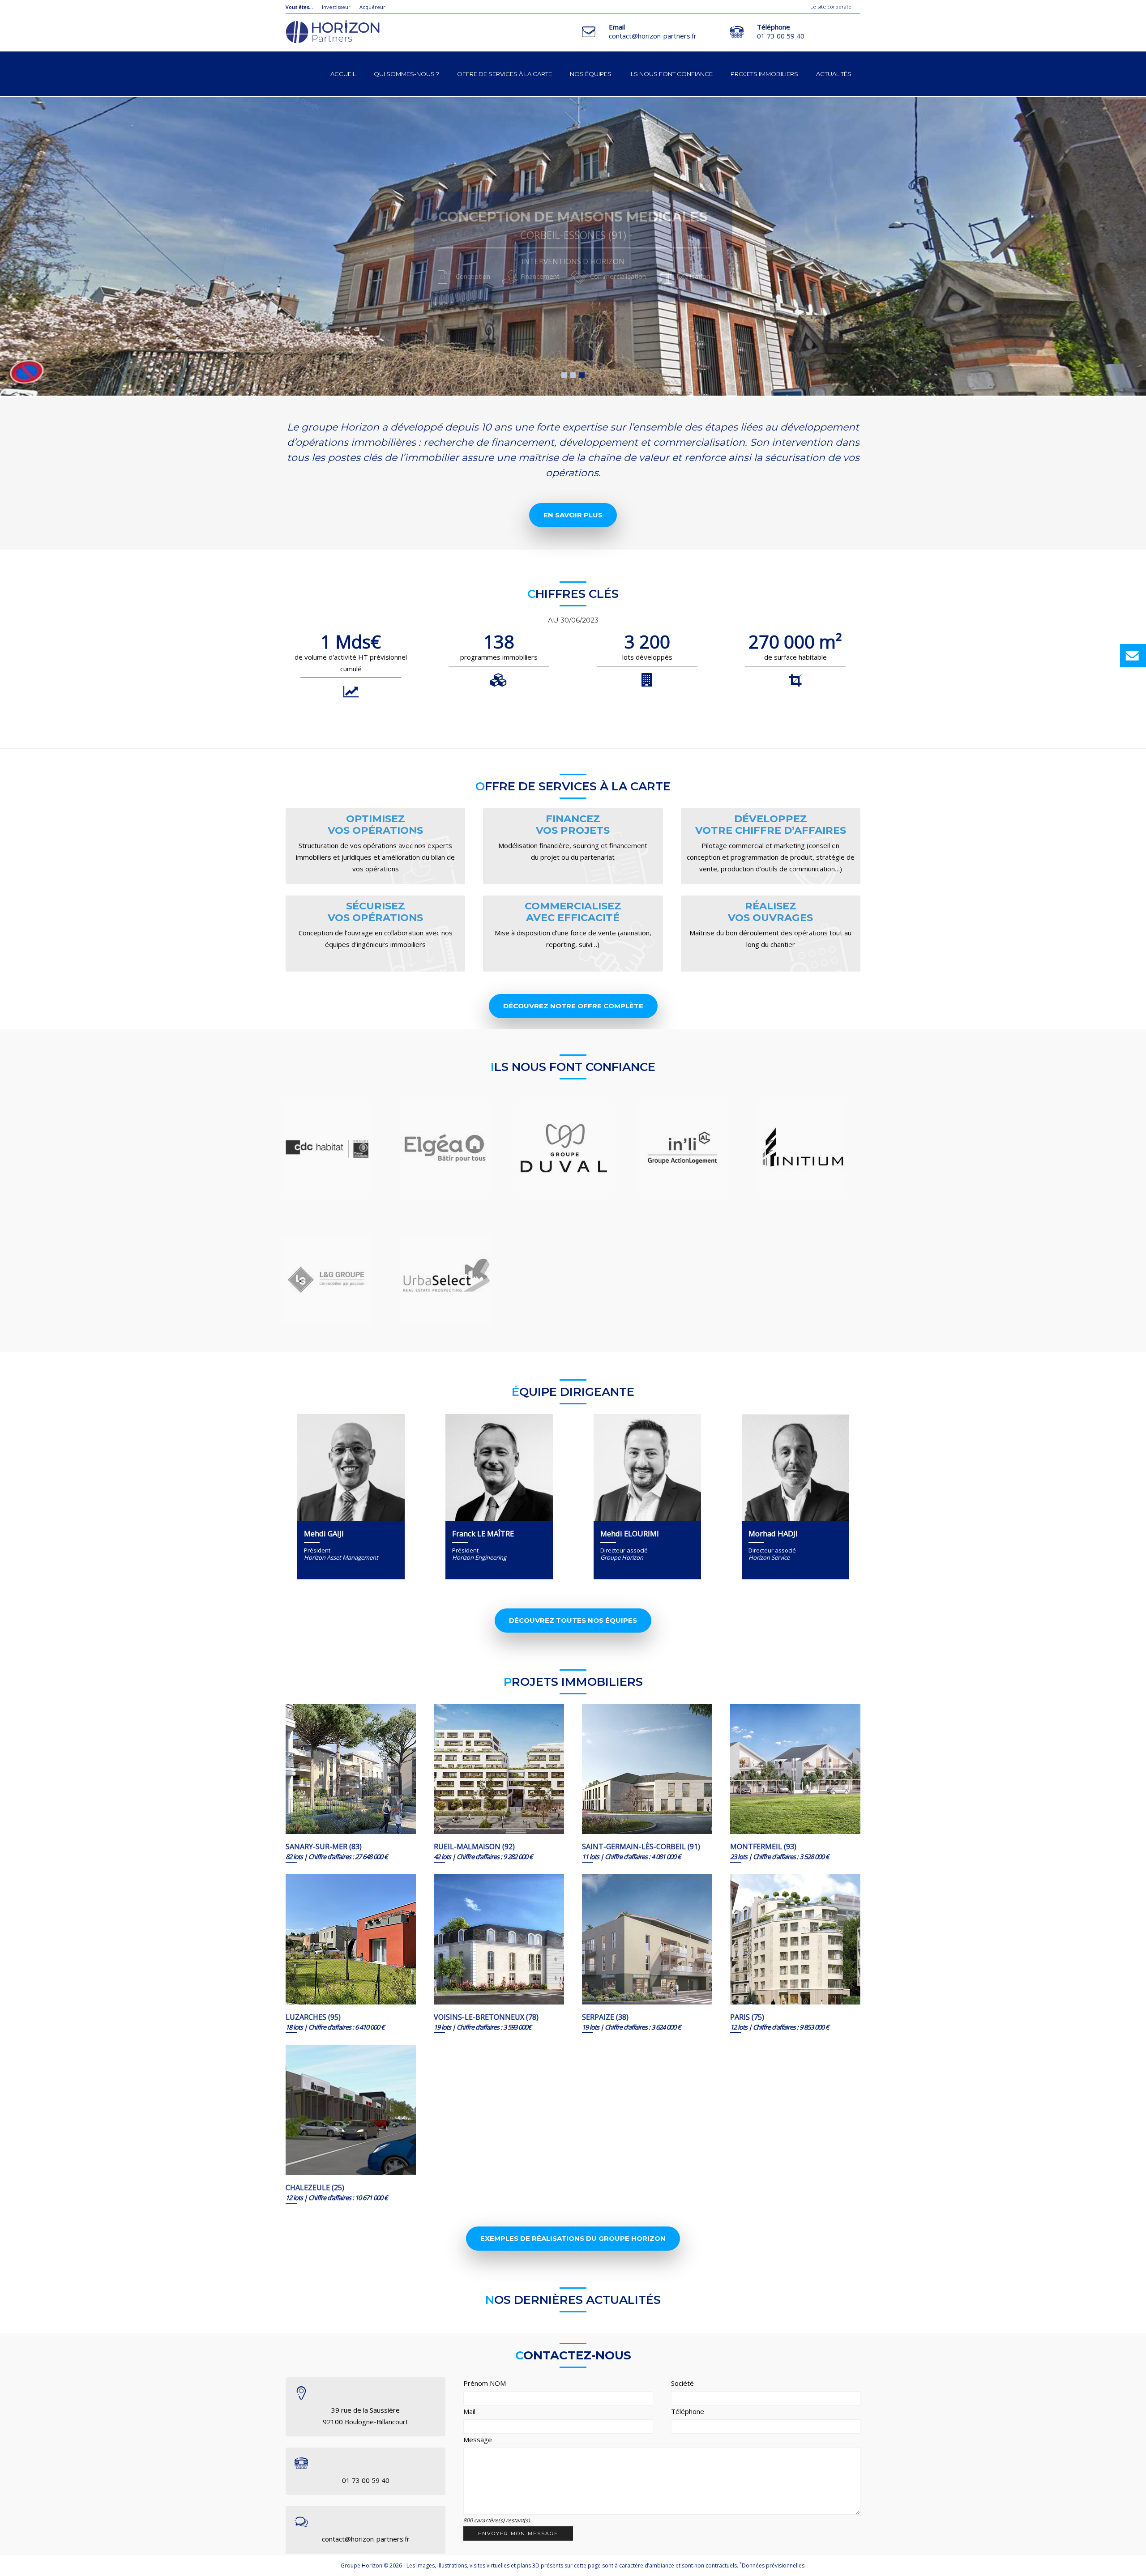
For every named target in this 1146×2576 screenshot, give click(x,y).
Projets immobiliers (764, 74)
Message (478, 2440)
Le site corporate (831, 6)
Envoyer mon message (518, 2533)
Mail (469, 2411)
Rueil (573, 375)
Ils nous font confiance (671, 74)
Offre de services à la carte (505, 74)
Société (682, 2383)
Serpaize (564, 375)
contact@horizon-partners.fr (653, 36)
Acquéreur (372, 7)
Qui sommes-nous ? (406, 74)
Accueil (343, 74)
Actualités (834, 74)
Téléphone (688, 2411)
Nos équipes (591, 74)
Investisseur (336, 7)
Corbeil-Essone (582, 375)
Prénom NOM (485, 2383)
